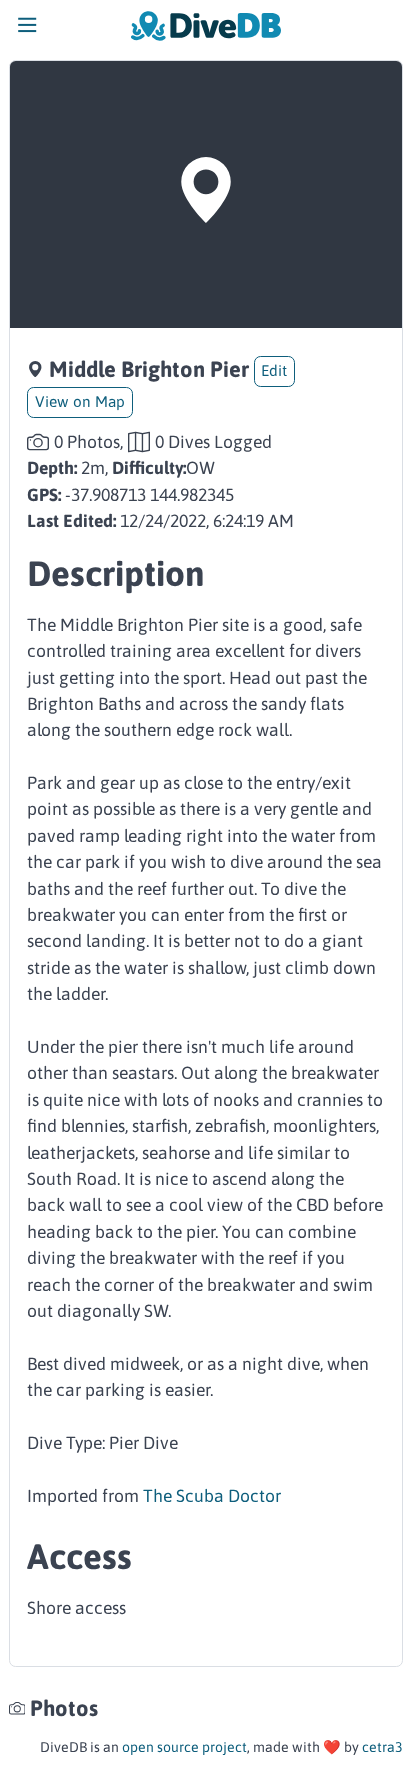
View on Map (80, 401)
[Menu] (27, 30)
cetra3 (382, 1747)
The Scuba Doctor (212, 1496)
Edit (274, 370)
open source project (184, 1747)
